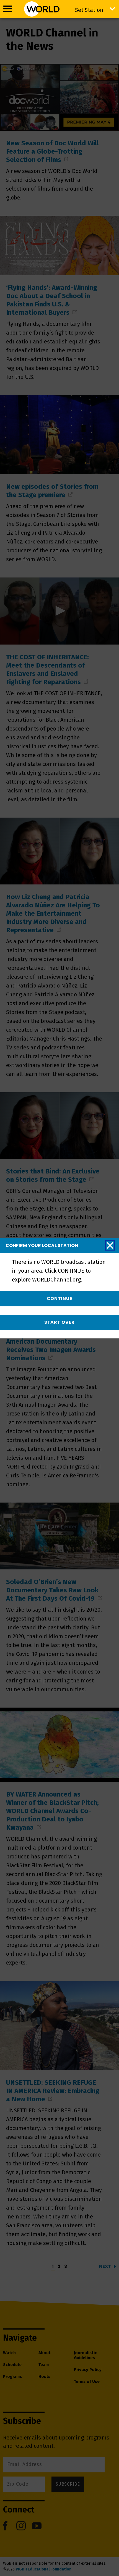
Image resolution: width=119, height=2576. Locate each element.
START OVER (59, 1322)
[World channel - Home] (42, 9)
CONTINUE (60, 1298)
